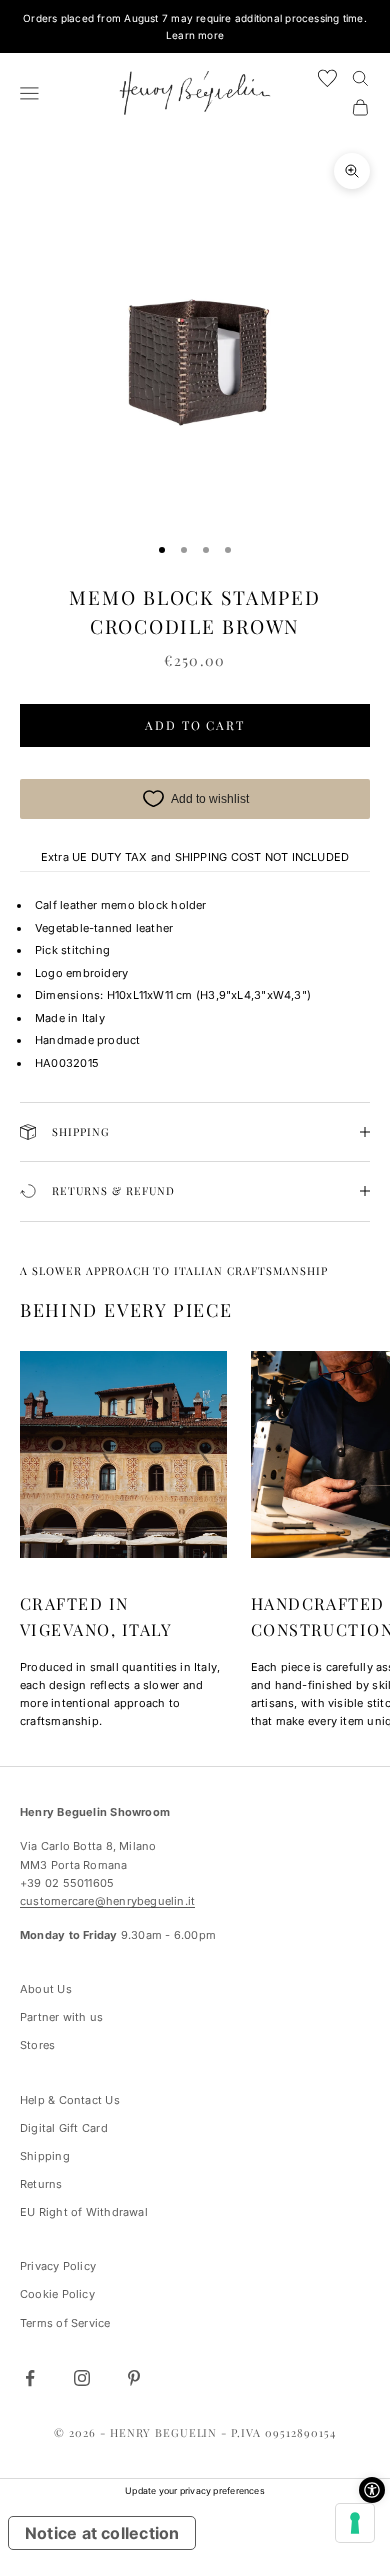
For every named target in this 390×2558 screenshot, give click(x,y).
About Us (46, 1989)
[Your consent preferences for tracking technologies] (355, 2523)
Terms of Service (65, 2323)
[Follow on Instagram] (82, 2378)
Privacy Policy (58, 2266)
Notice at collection (102, 2533)
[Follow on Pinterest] (134, 2378)
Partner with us (61, 2017)
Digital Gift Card (64, 2128)
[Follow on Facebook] (30, 2378)
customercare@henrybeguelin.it (107, 1901)
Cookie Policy (57, 2294)
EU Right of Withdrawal (84, 2212)
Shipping (45, 2156)
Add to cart (195, 725)
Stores (37, 2045)
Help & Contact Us (70, 2100)
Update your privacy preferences (195, 2490)
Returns (41, 2184)
